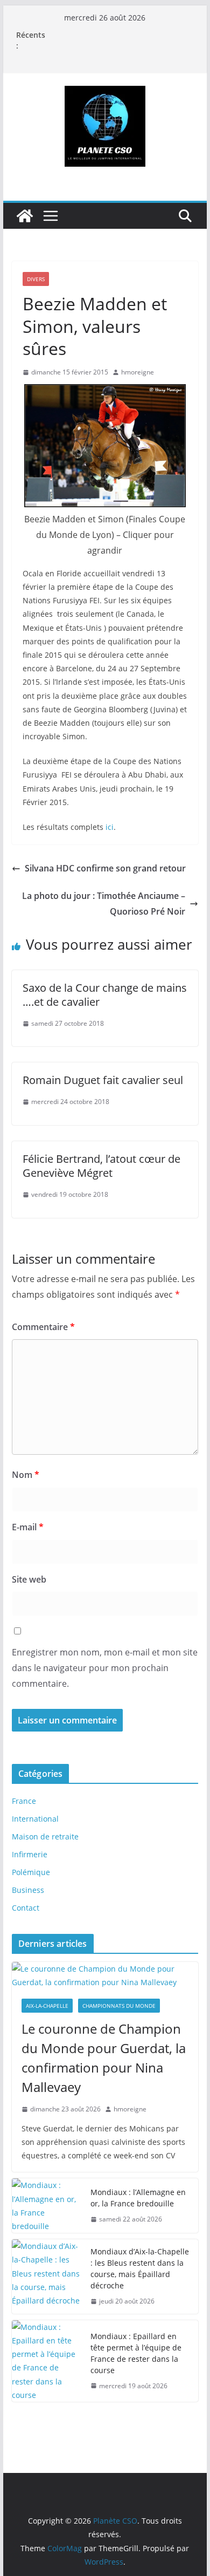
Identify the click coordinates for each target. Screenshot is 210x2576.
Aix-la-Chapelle (47, 2006)
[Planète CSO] (25, 216)
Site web (29, 1579)
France (24, 1801)
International (35, 1819)
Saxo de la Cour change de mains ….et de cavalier (105, 995)
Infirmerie (30, 1854)
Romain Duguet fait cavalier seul (103, 1080)
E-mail (28, 1527)
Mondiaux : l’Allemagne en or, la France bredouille (138, 2198)
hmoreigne (138, 372)
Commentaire (43, 1327)
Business (28, 1890)
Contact (26, 1908)
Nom (26, 1475)
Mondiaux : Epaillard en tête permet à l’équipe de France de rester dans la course (136, 2353)
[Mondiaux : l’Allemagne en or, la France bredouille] (47, 2206)
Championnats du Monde (119, 2006)
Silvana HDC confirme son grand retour (105, 868)
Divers (36, 279)
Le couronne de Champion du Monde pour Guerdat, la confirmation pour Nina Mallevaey (104, 2058)
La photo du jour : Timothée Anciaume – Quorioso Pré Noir (104, 904)
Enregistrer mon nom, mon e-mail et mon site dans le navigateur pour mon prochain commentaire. (105, 1668)
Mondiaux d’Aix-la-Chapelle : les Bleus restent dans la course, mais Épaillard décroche (140, 2268)
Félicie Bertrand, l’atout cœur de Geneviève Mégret (101, 1166)
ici (110, 827)
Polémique (31, 1872)
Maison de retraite (45, 1836)
